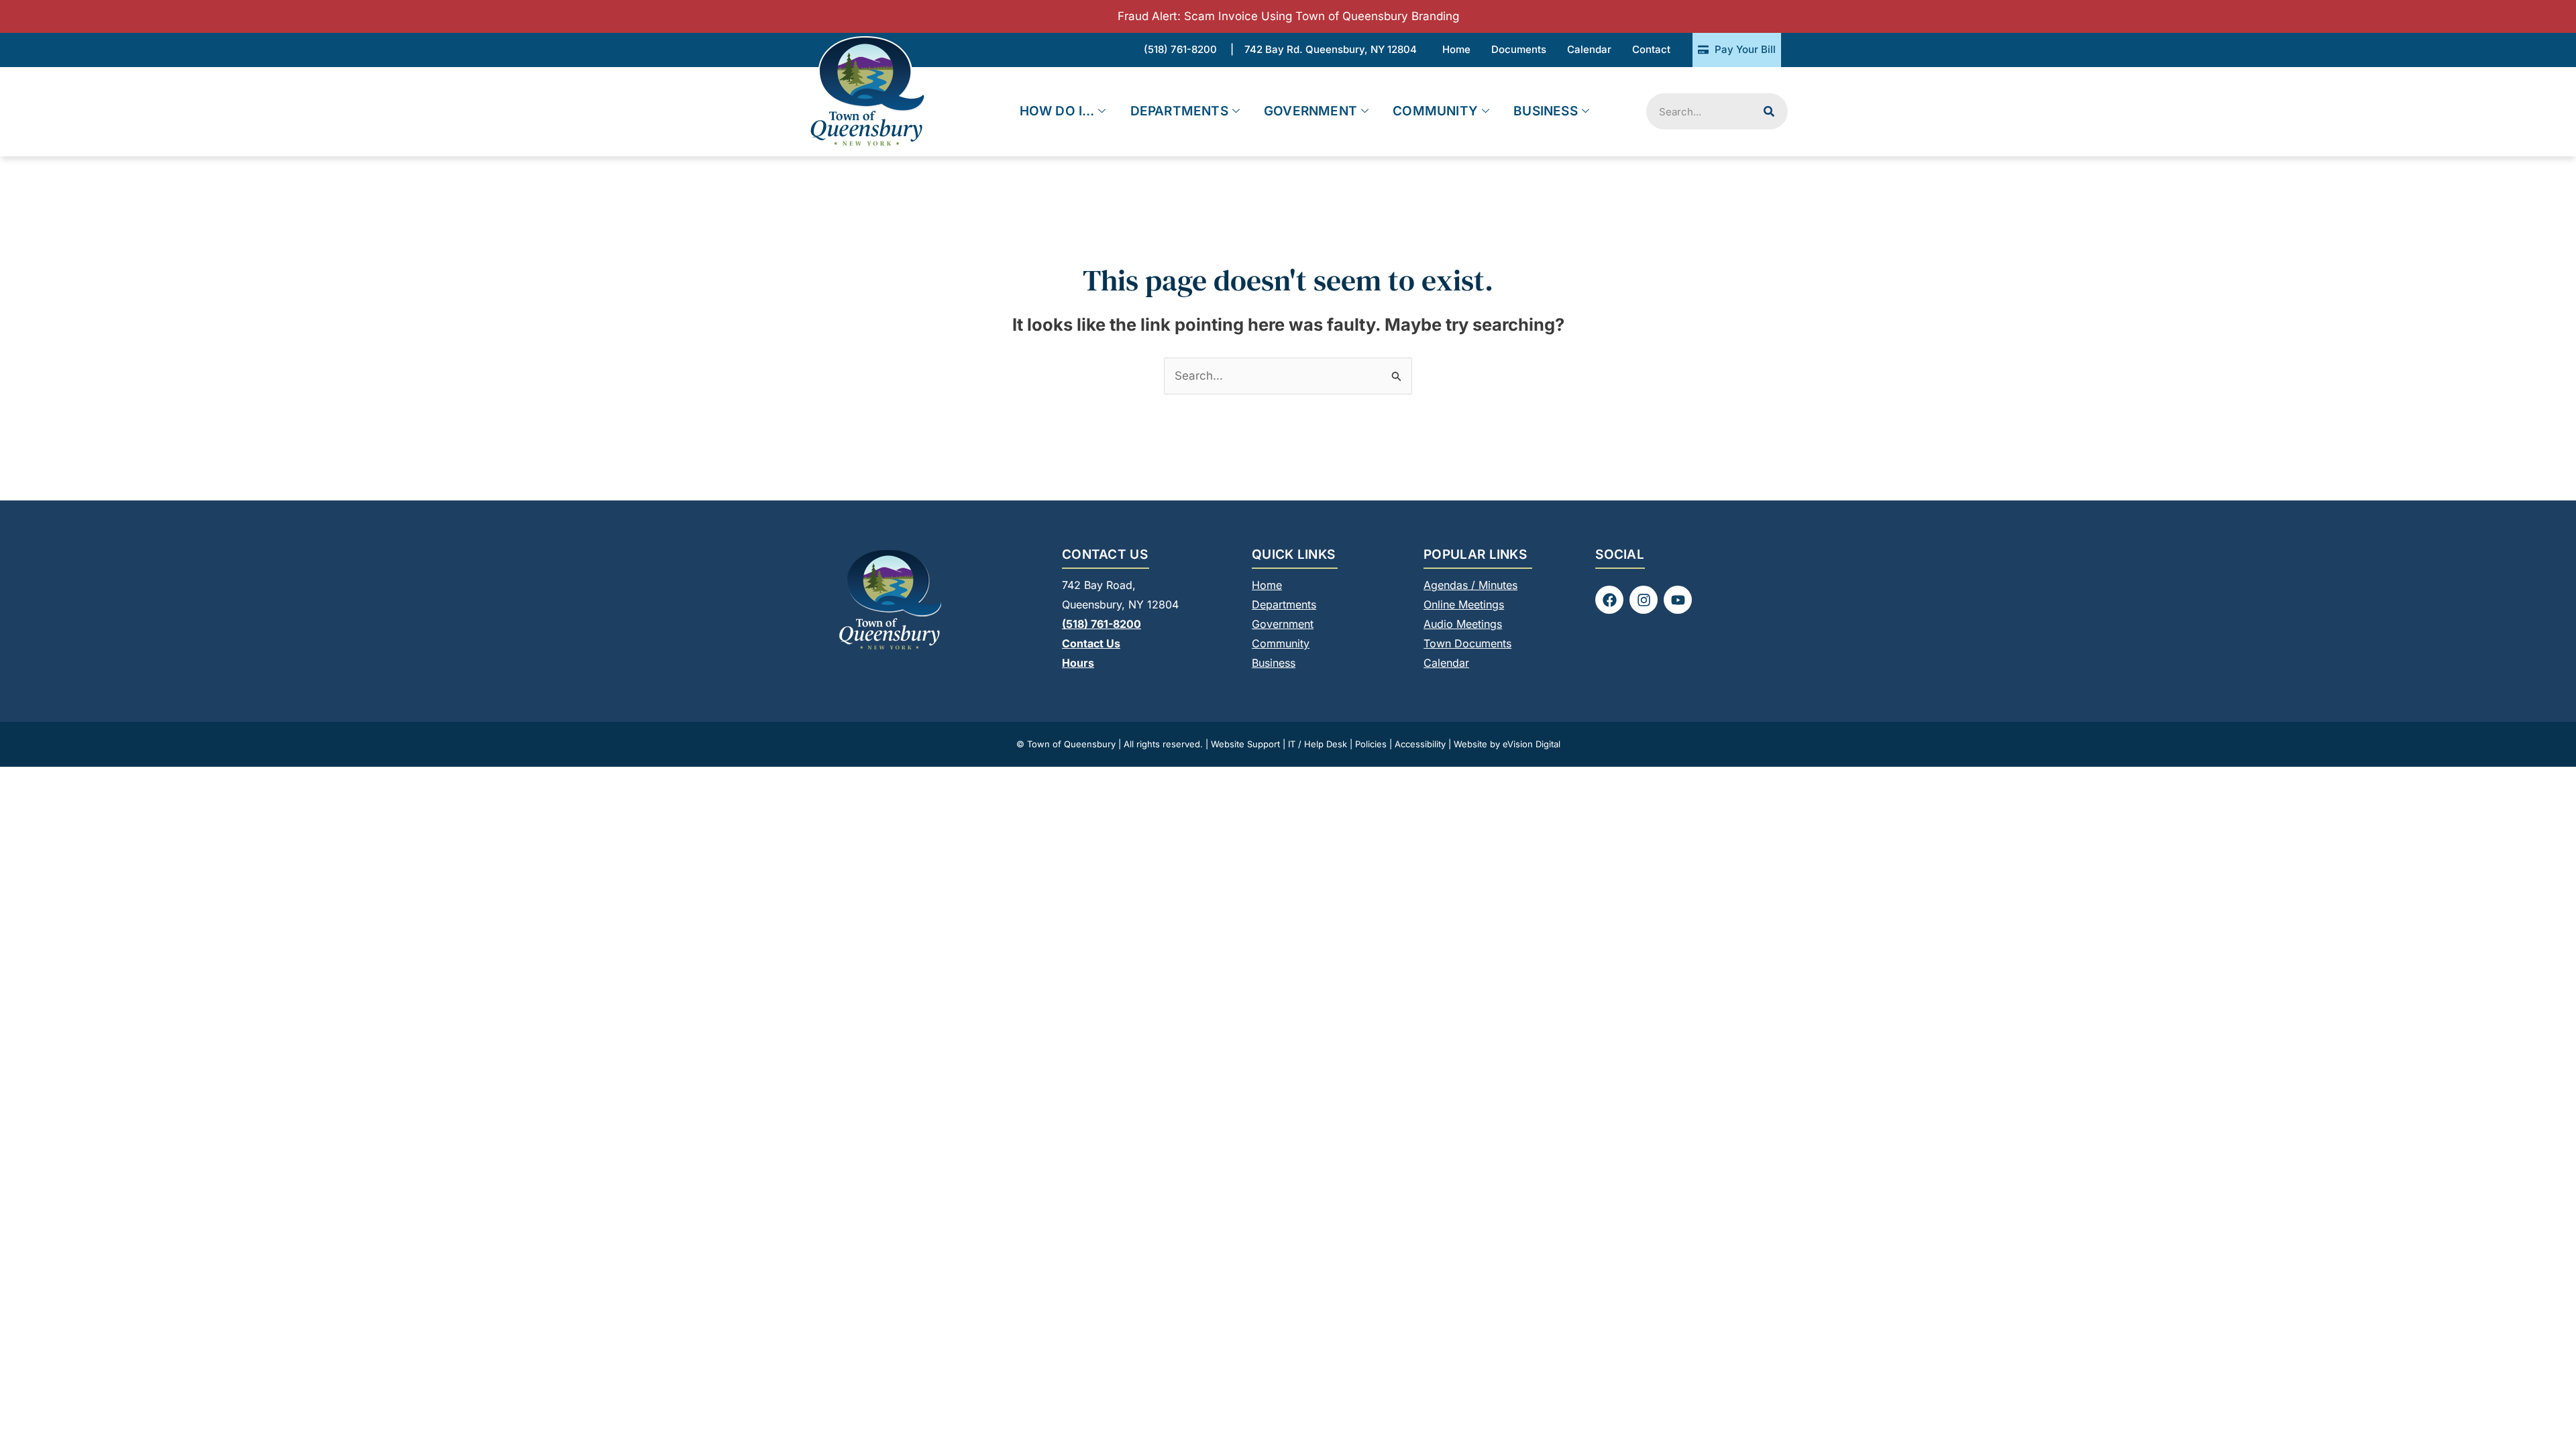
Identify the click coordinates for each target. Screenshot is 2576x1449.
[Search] (1769, 111)
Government (1310, 111)
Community (1435, 111)
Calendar (1446, 663)
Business (1546, 111)
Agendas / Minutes (1470, 585)
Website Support (1245, 744)
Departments (1179, 111)
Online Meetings (1464, 604)
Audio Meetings (1463, 624)
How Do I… (1057, 111)
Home (1267, 585)
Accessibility (1420, 744)
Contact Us (1091, 643)
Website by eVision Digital (1507, 744)
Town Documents (1467, 643)
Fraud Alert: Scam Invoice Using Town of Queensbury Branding (1288, 16)
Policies (1371, 744)
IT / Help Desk (1318, 744)
